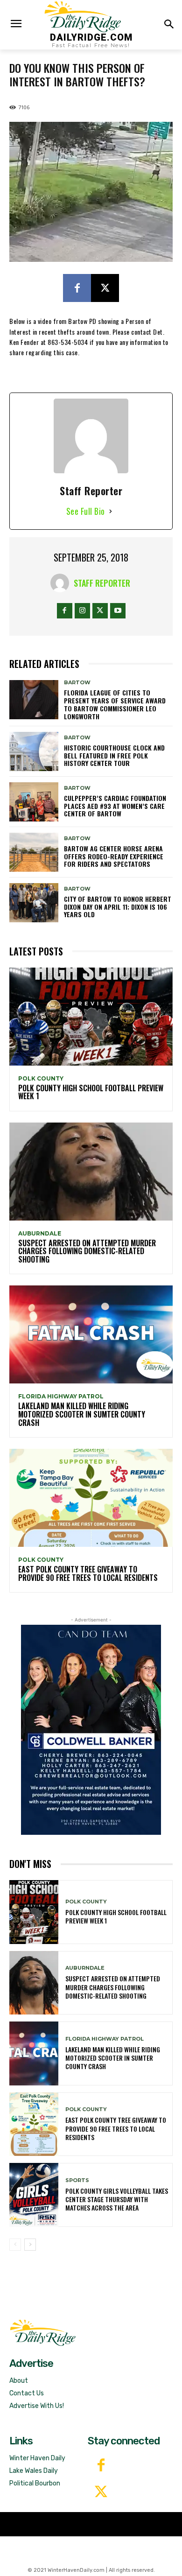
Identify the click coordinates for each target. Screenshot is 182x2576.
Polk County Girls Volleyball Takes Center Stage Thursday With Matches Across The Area (117, 2199)
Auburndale (40, 1234)
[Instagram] (82, 611)
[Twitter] (101, 2493)
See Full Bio (86, 511)
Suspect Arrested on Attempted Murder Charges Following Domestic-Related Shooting (87, 1251)
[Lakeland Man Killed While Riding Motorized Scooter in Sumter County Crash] (91, 1334)
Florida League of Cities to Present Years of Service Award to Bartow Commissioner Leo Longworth (115, 704)
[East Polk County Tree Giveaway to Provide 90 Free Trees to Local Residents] (91, 1498)
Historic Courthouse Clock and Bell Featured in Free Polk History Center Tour (114, 755)
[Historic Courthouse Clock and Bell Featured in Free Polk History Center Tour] (34, 751)
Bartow (77, 683)
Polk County (41, 1079)
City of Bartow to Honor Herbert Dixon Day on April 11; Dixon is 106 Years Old (118, 907)
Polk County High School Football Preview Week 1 (91, 1092)
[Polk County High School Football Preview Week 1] (91, 1017)
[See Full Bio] (111, 511)
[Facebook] (77, 288)
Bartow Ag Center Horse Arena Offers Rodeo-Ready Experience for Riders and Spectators (114, 856)
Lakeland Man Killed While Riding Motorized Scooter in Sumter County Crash (82, 1414)
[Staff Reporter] (62, 583)
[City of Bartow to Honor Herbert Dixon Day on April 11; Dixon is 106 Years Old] (34, 903)
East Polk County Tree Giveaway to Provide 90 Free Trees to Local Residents (88, 1573)
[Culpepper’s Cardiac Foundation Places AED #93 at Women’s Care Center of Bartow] (34, 802)
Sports (77, 2180)
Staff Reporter (102, 583)
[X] (105, 288)
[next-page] (30, 2245)
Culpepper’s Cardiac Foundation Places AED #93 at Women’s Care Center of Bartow (115, 806)
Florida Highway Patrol (61, 1397)
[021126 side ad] (91, 1730)
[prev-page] (15, 2245)
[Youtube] (118, 611)
